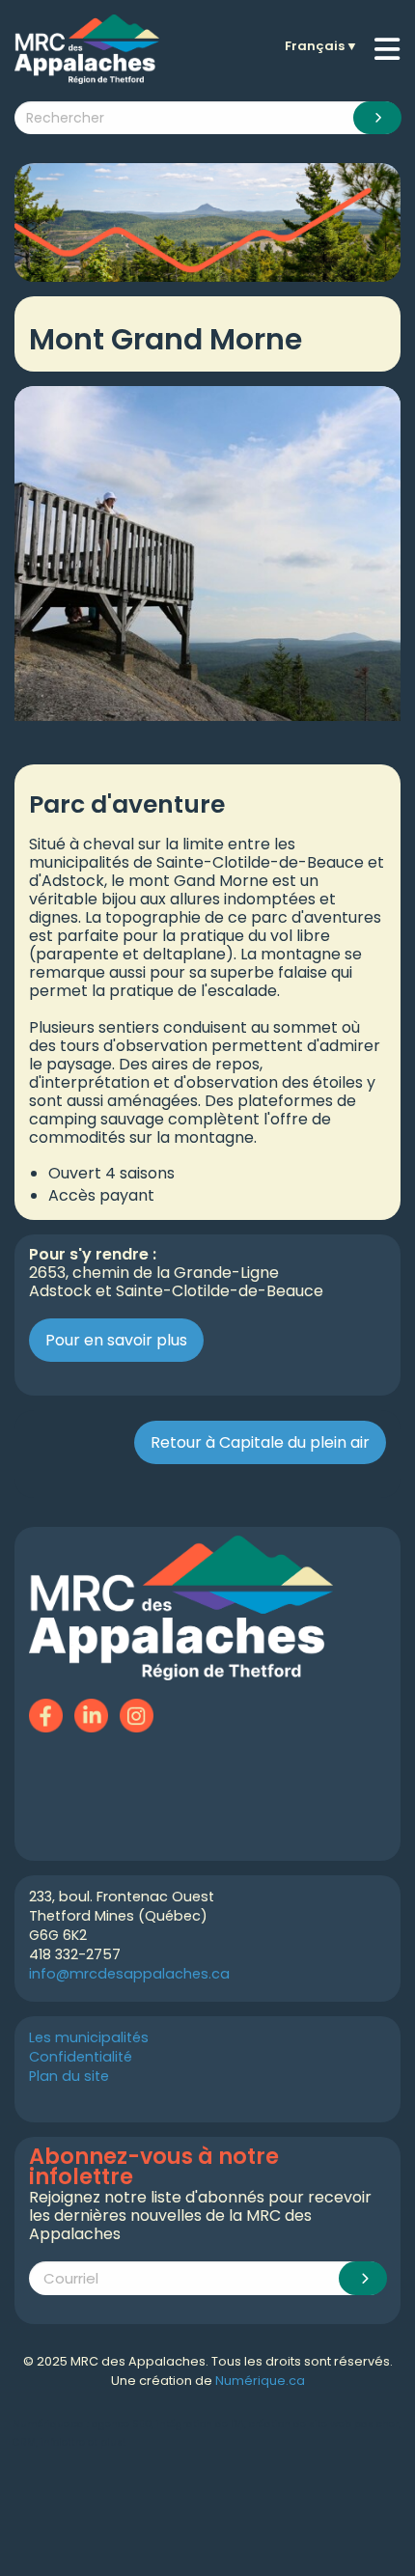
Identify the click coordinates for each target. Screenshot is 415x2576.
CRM (24, 2442)
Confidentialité (81, 2057)
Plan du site (69, 2076)
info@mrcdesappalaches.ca (129, 1974)
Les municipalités (89, 2037)
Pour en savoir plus (116, 1340)
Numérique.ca (260, 2381)
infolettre (63, 2442)
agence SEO (122, 2424)
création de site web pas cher (324, 2424)
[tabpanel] (207, 554)
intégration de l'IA (200, 2424)
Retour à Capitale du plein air (260, 1442)
